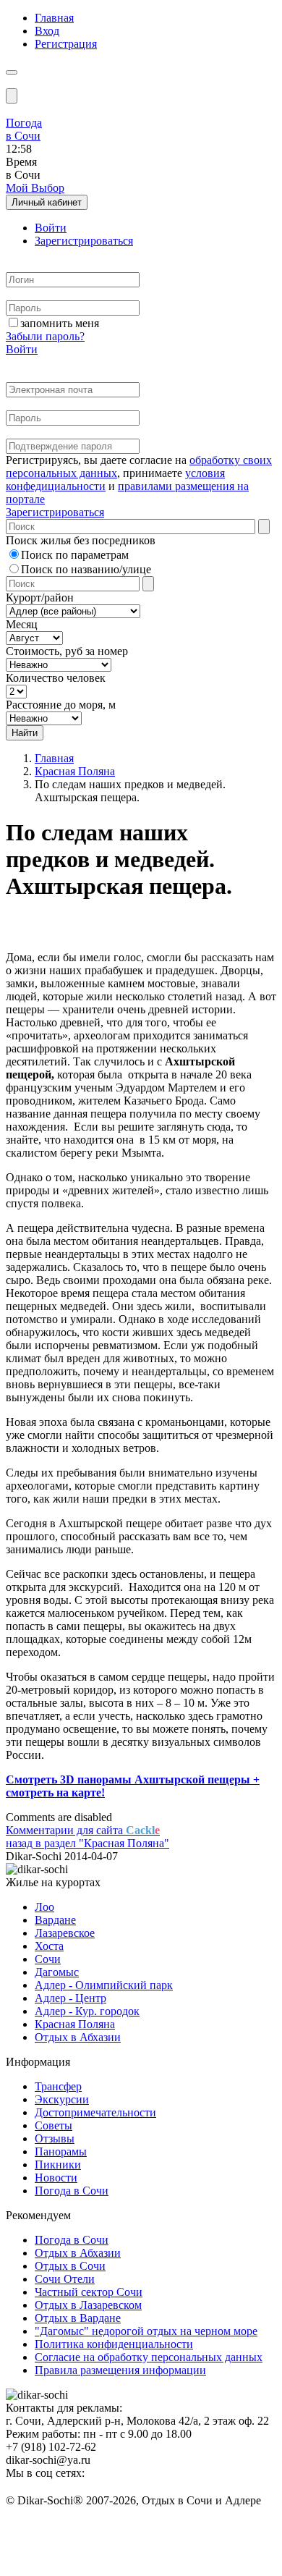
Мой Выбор (35, 188)
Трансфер (58, 2086)
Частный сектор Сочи (89, 2292)
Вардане (55, 1920)
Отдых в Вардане (78, 2318)
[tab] (51, 228)
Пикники (58, 2165)
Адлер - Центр (70, 1998)
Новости (56, 2178)
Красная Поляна (75, 771)
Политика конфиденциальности (114, 2344)
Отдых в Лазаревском (88, 2305)
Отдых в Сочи (70, 2266)
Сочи (48, 1959)
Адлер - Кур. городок (87, 2011)
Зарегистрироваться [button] (55, 512)
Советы (54, 2125)
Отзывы (55, 2138)
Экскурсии (62, 2099)
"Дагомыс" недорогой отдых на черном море (146, 2331)
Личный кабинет (47, 202)
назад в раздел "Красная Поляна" (87, 1843)
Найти (25, 733)
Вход (47, 31)
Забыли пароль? (45, 336)
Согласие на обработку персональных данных (149, 2357)
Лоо (44, 1907)
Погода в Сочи (72, 2191)
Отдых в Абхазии (78, 2037)
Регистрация (66, 44)
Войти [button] (22, 349)
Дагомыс (57, 1972)
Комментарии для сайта (83, 1830)
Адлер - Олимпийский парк (104, 1985)
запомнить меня (60, 323)
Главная (54, 18)
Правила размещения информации (120, 2370)
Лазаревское (65, 1933)
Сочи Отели (65, 2279)
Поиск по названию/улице (86, 569)
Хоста (49, 1946)
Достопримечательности (95, 2112)
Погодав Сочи (24, 129)
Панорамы (61, 2151)
